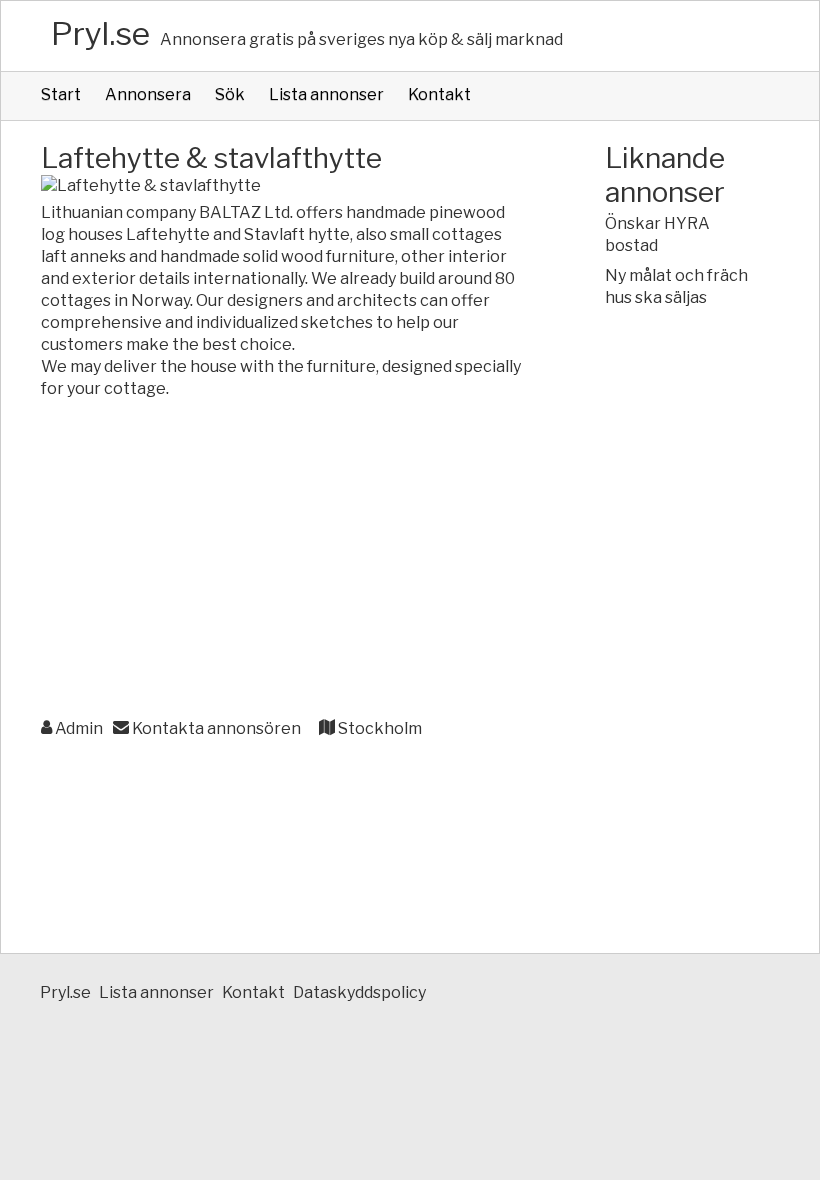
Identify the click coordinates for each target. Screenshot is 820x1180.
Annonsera (148, 94)
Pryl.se (100, 33)
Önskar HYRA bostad (657, 234)
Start (61, 94)
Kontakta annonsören (215, 728)
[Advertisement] (283, 560)
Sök (230, 94)
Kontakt (439, 94)
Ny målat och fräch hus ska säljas (676, 286)
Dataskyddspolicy (359, 992)
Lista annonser (326, 94)
